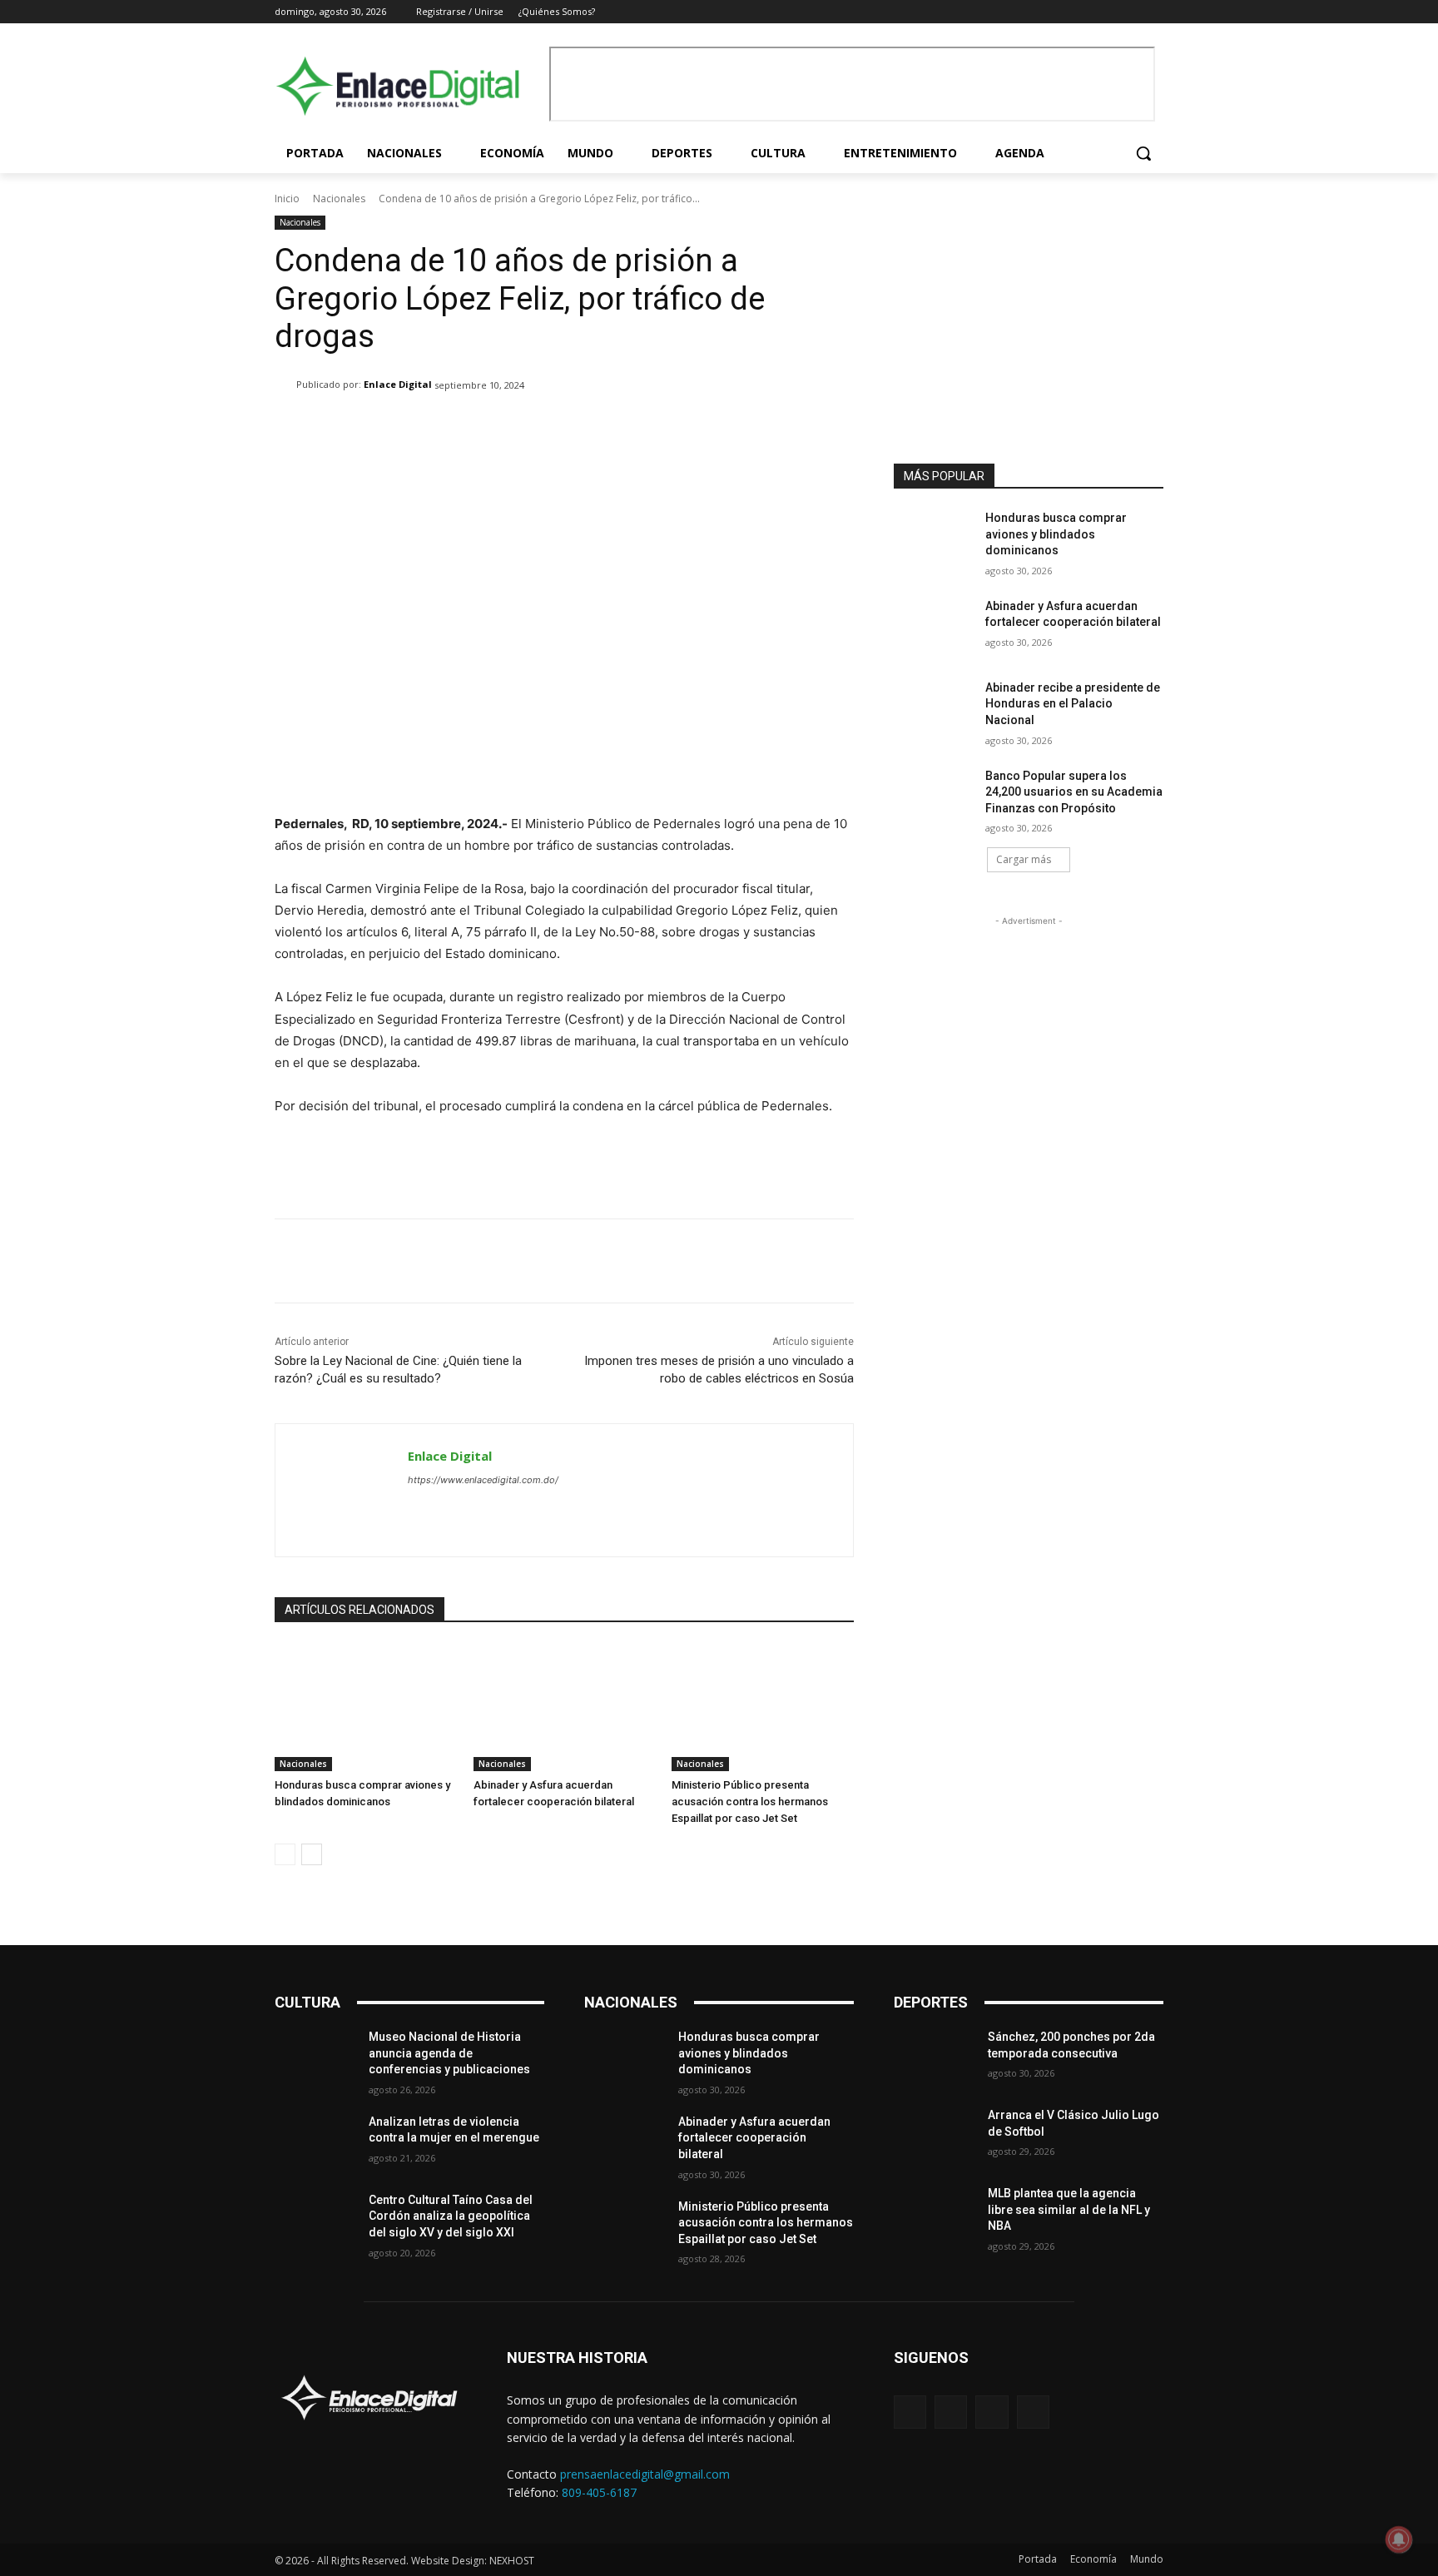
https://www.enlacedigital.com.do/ (483, 1480)
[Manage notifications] (1399, 2539)
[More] (806, 428)
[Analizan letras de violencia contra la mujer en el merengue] (315, 2142)
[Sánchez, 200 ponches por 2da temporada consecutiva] (934, 2057)
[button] (1143, 153)
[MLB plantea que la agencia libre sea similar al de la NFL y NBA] (934, 2214)
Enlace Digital (398, 384)
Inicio (287, 199)
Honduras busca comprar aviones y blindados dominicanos (1056, 534)
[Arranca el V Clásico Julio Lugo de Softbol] (934, 2136)
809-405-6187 (599, 2492)
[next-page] (312, 1854)
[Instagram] (1108, 12)
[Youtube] (1154, 12)
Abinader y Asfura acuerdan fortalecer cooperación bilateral (754, 2138)
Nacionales (339, 199)
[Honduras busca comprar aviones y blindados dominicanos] (366, 1707)
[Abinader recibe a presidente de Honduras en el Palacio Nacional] (934, 708)
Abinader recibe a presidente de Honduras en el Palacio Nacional (1073, 704)
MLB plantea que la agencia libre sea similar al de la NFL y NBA (1069, 2209)
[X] (1131, 12)
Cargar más (1024, 859)
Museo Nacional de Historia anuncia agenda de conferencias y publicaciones (449, 2053)
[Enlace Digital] (408, 86)
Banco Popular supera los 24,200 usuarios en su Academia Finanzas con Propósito (1074, 792)
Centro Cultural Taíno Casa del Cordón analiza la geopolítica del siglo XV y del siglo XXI (451, 2216)
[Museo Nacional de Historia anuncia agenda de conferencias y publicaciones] (315, 2057)
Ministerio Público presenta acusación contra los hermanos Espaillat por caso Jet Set (750, 1802)
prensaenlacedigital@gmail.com (645, 2474)
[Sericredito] (1029, 228)
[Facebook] (1085, 12)
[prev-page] (285, 1854)
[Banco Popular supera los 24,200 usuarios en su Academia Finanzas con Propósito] (934, 797)
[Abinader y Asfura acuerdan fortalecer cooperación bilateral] (565, 1707)
